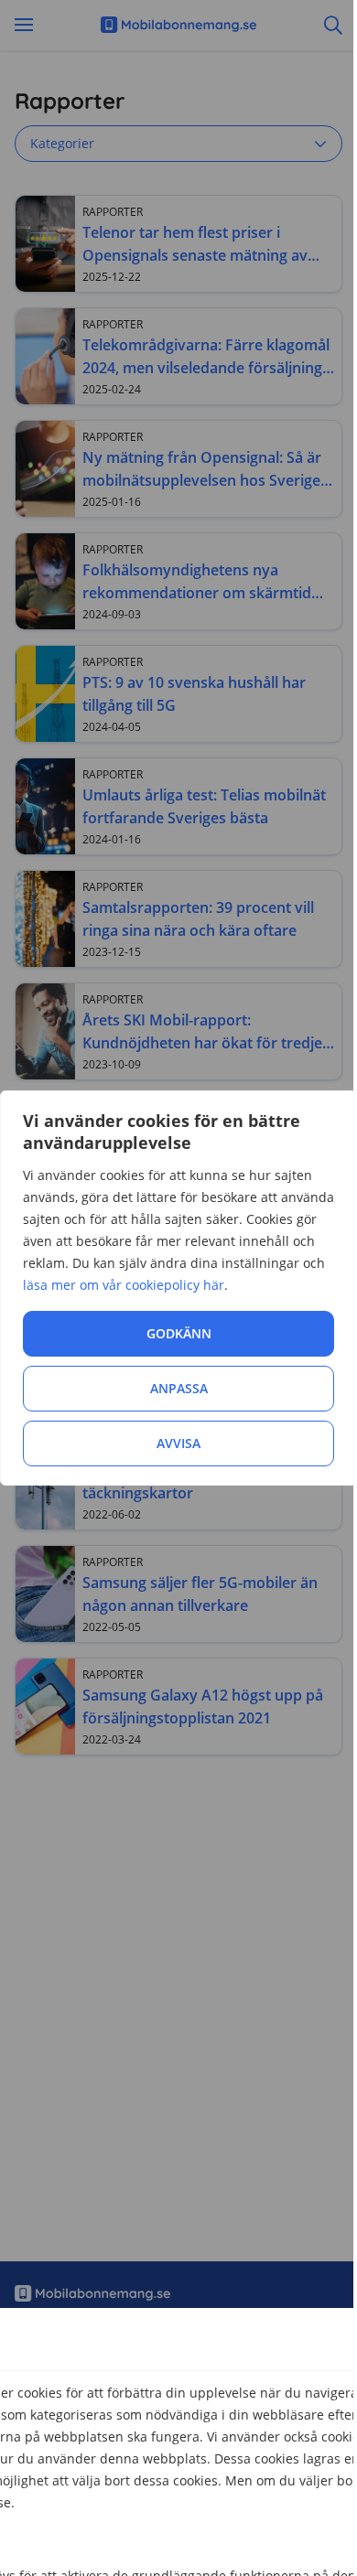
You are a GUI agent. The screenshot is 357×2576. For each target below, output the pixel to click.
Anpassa (179, 1388)
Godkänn (179, 1333)
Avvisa (178, 1443)
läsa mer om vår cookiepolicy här (124, 1285)
